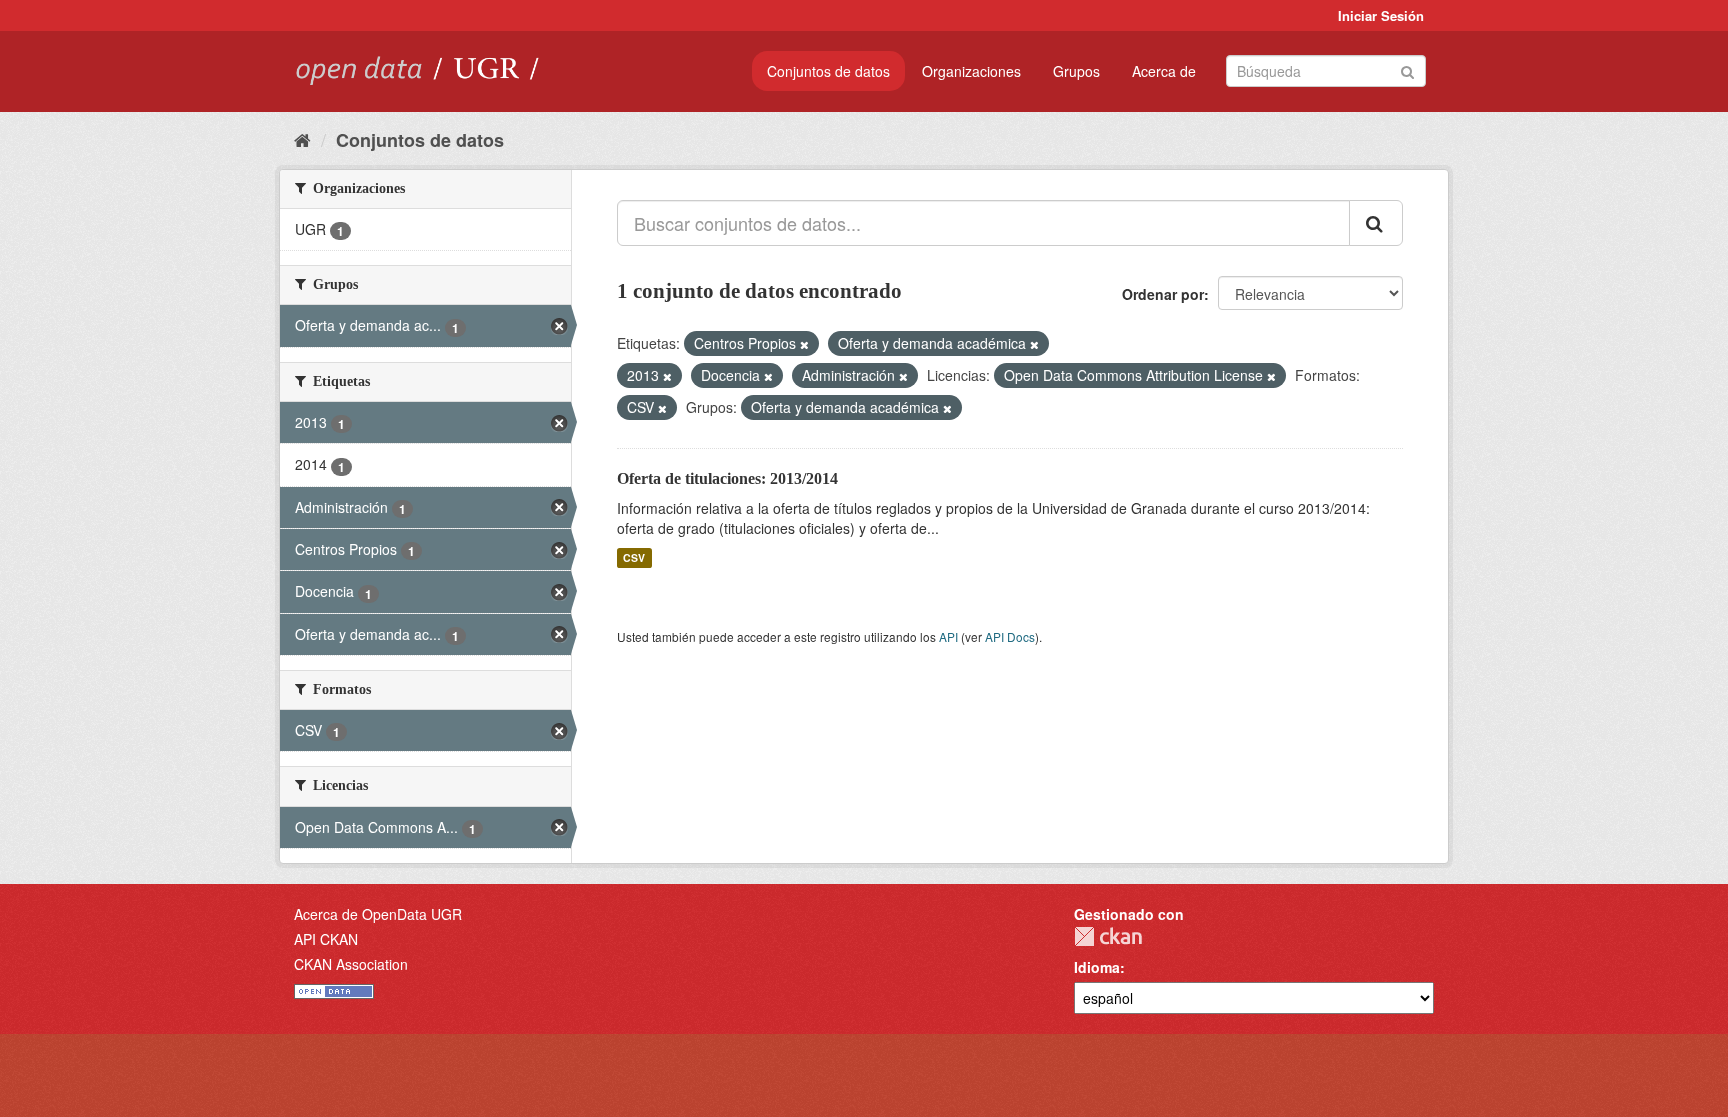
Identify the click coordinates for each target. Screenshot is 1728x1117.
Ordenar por (1163, 294)
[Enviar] (1407, 69)
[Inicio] (302, 139)
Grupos (1076, 71)
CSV (634, 557)
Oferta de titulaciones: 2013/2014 (727, 478)
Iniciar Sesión (1381, 15)
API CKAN (326, 939)
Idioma (1097, 967)
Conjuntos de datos (828, 71)
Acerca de (1164, 71)
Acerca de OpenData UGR (378, 914)
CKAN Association (351, 964)
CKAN (1108, 936)
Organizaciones (971, 71)
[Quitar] (804, 344)
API (948, 636)
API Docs (1010, 636)
